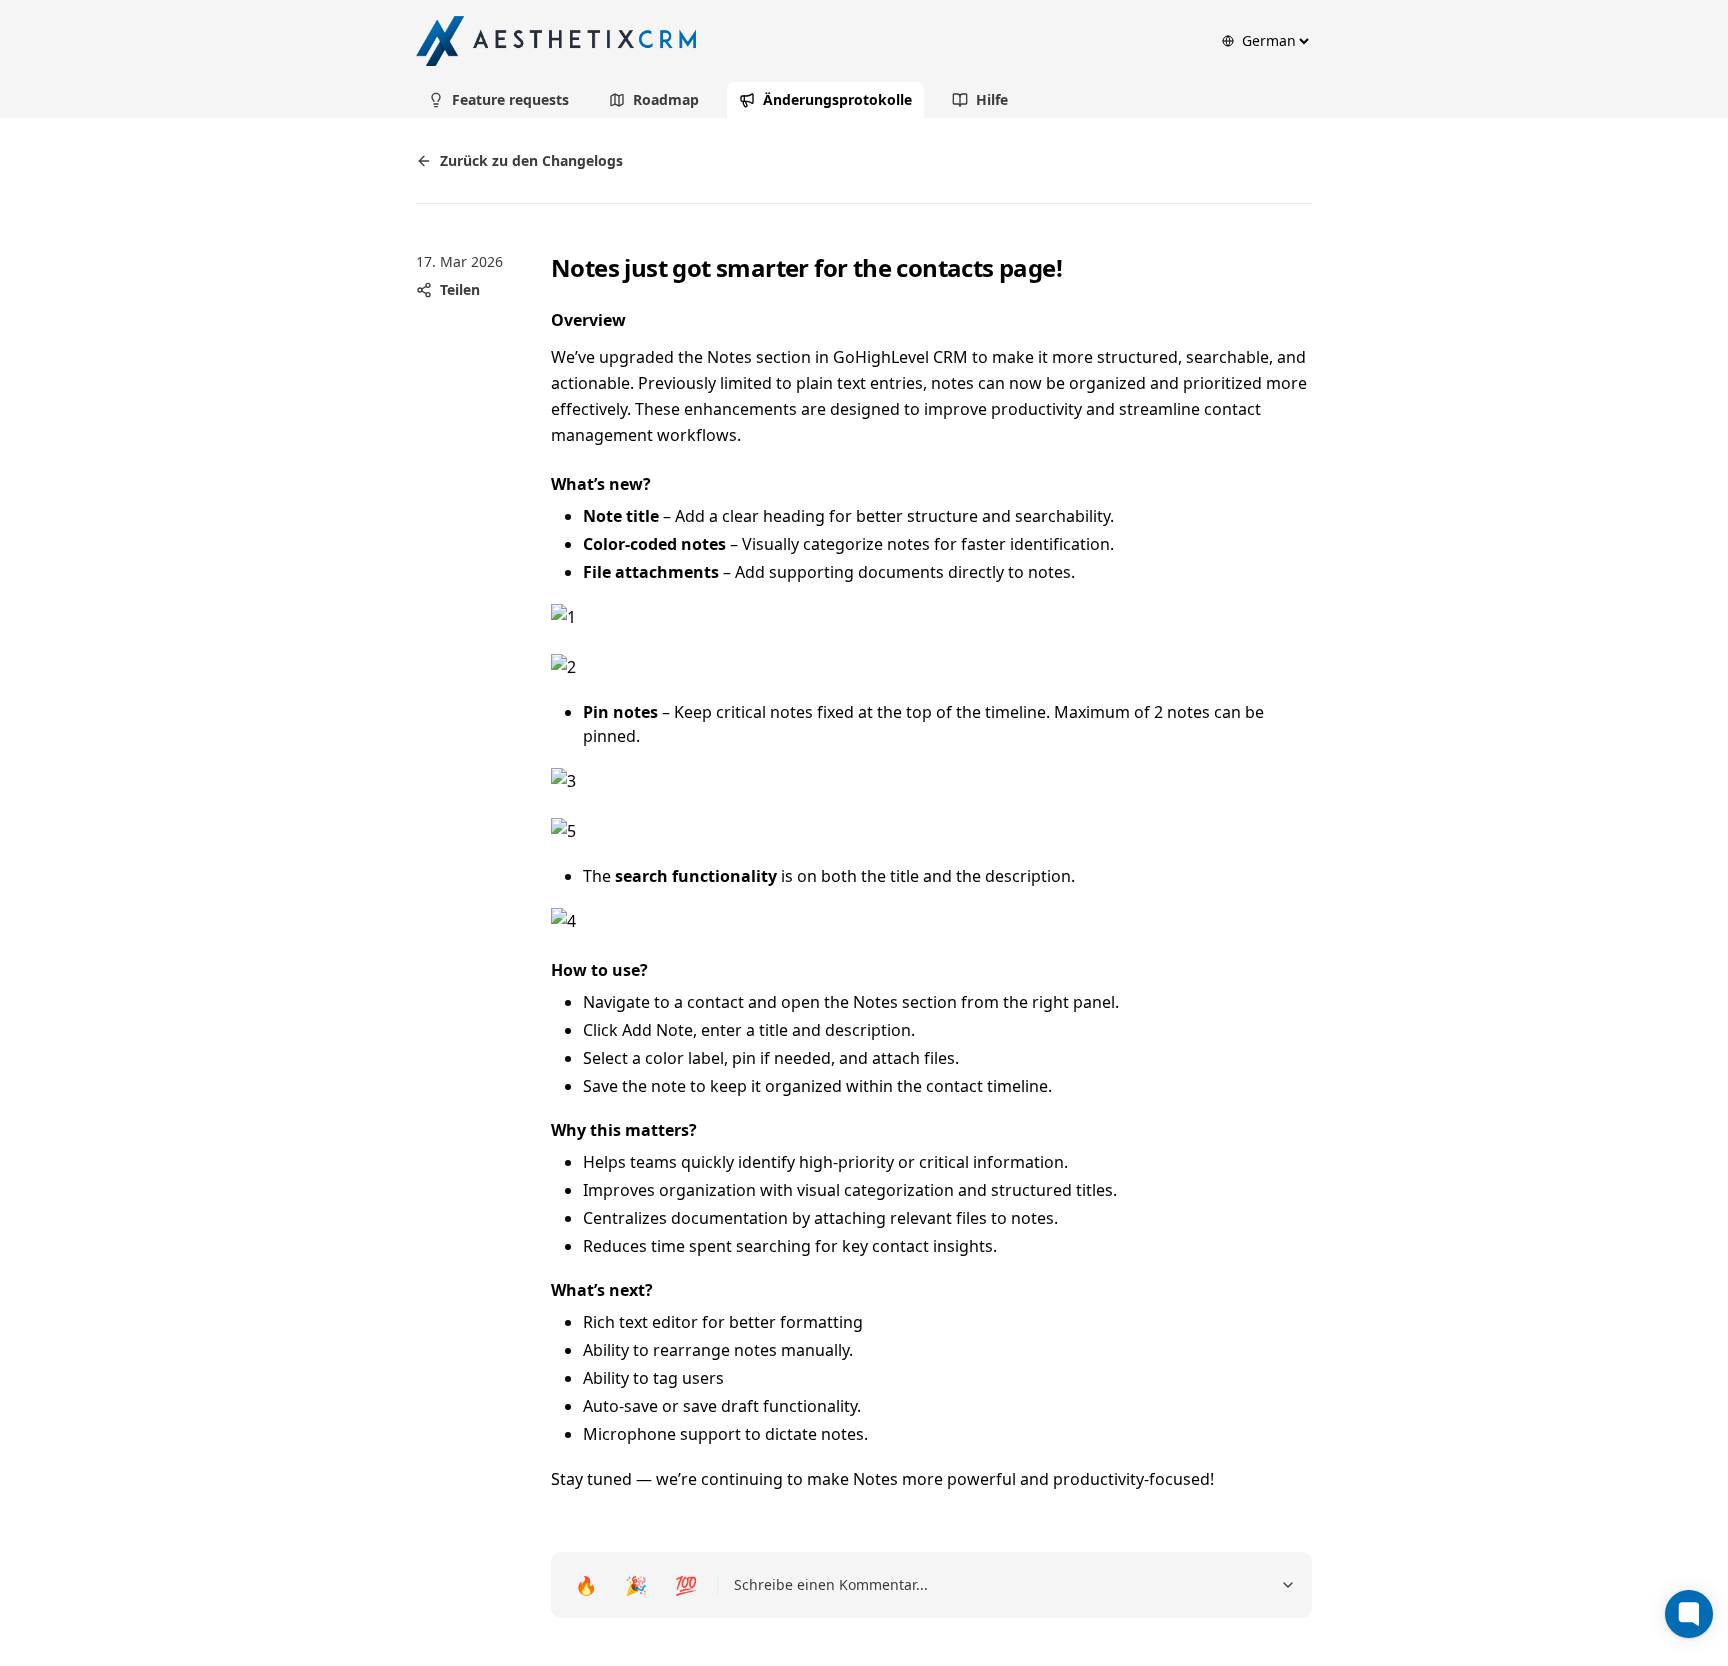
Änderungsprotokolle (837, 99)
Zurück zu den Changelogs (531, 160)
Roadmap (666, 99)
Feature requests (510, 99)
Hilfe (992, 99)
